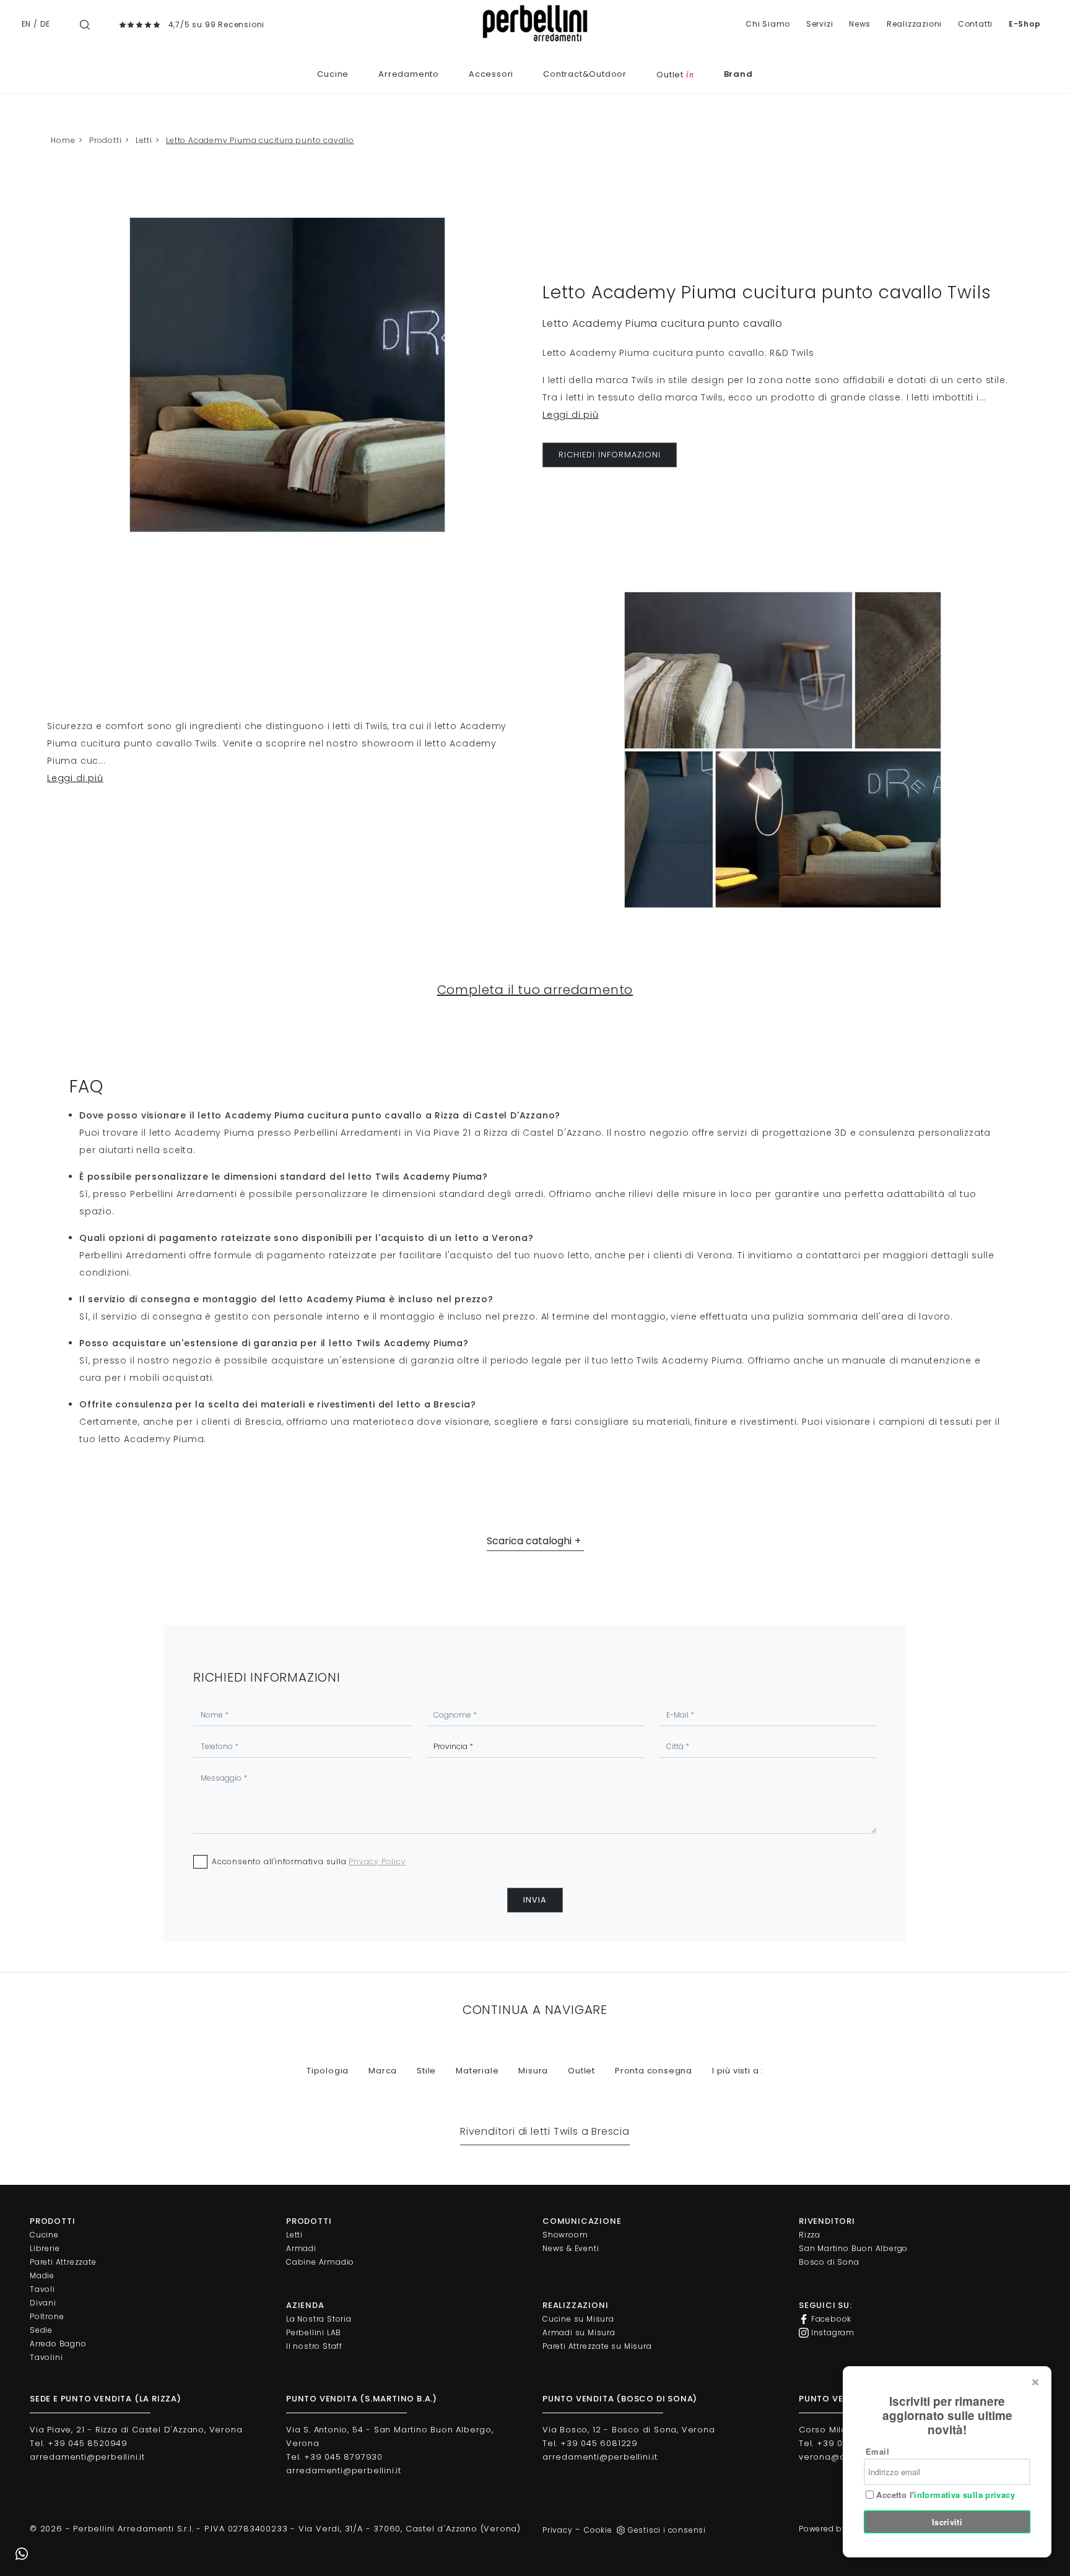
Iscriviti (947, 2522)
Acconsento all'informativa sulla (309, 1861)
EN (27, 24)
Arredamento (409, 74)
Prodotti (105, 140)
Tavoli (42, 2289)
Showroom (565, 2235)
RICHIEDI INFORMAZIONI (610, 455)
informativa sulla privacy (964, 2495)
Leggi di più (571, 415)
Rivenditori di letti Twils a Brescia (545, 2131)
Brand (738, 74)
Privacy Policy (377, 1861)
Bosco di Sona (829, 2262)
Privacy (558, 2530)
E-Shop (1025, 24)
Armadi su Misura (579, 2332)
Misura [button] (533, 2071)
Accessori (491, 74)
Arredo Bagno (58, 2344)
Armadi (301, 2248)
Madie (42, 2276)
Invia (535, 1900)
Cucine (333, 74)
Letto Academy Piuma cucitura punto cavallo (260, 140)
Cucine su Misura (578, 2319)
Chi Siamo (768, 24)
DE (45, 24)
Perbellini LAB (314, 2332)
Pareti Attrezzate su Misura (597, 2346)
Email (877, 2451)
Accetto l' (944, 2495)
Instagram (832, 2332)
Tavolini (46, 2357)
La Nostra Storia (319, 2319)
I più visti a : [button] (738, 2071)
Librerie (45, 2248)
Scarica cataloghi (529, 1541)
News (860, 24)
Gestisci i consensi (667, 2530)
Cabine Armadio (320, 2262)
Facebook (830, 2319)
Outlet (675, 75)
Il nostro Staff (314, 2346)
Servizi (820, 24)
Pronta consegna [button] (654, 2071)
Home (63, 140)
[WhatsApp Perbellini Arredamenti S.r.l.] (22, 2554)
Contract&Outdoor (585, 74)
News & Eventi (571, 2248)
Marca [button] (383, 2071)
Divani (43, 2303)
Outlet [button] (581, 2071)
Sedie (41, 2330)
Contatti (975, 24)
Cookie (598, 2530)
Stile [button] (426, 2071)
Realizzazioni (914, 24)
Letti (144, 140)
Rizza (810, 2235)
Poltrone (47, 2316)
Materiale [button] (477, 2071)
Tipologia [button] (328, 2071)
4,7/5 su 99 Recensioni (217, 24)
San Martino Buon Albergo (853, 2248)
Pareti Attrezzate (63, 2262)
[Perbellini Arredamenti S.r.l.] (535, 23)
